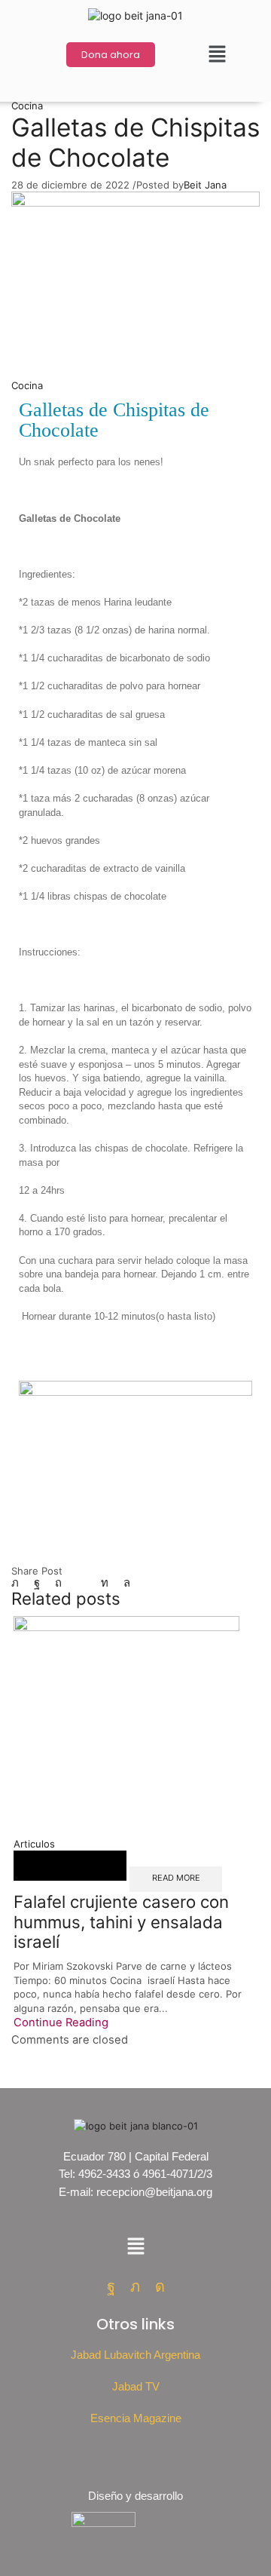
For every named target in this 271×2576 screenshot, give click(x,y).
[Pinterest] (58, 1583)
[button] (217, 55)
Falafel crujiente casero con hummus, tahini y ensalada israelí (121, 1921)
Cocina (27, 106)
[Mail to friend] (81, 1583)
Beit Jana (205, 185)
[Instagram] (160, 2286)
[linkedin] (105, 1583)
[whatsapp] (123, 1583)
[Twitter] (19, 1583)
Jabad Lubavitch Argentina (135, 2355)
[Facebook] (37, 1583)
